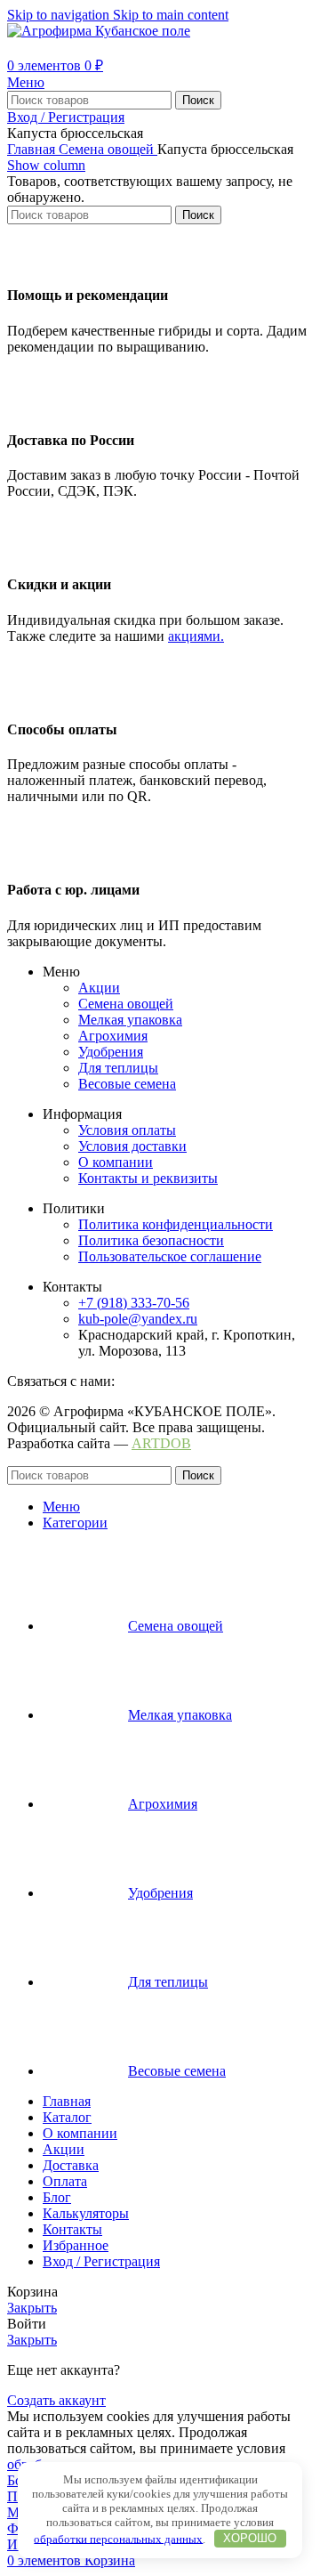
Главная (33, 149)
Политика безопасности (151, 1240)
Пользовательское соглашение (170, 1256)
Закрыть (32, 2308)
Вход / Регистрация (101, 2261)
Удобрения (111, 1052)
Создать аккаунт (56, 2400)
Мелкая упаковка (130, 1020)
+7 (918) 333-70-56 (134, 1303)
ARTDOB (161, 1443)
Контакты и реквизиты (148, 1178)
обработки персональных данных (118, 2538)
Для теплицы (118, 1068)
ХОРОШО (250, 2538)
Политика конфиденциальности (176, 1224)
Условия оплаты (127, 1130)
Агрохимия (113, 1036)
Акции (99, 988)
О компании (116, 1162)
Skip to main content (171, 15)
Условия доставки (132, 1146)
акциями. (196, 636)
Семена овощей (108, 149)
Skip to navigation (60, 15)
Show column (46, 165)
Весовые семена (127, 1084)
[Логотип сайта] (99, 31)
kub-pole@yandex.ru (138, 1319)
